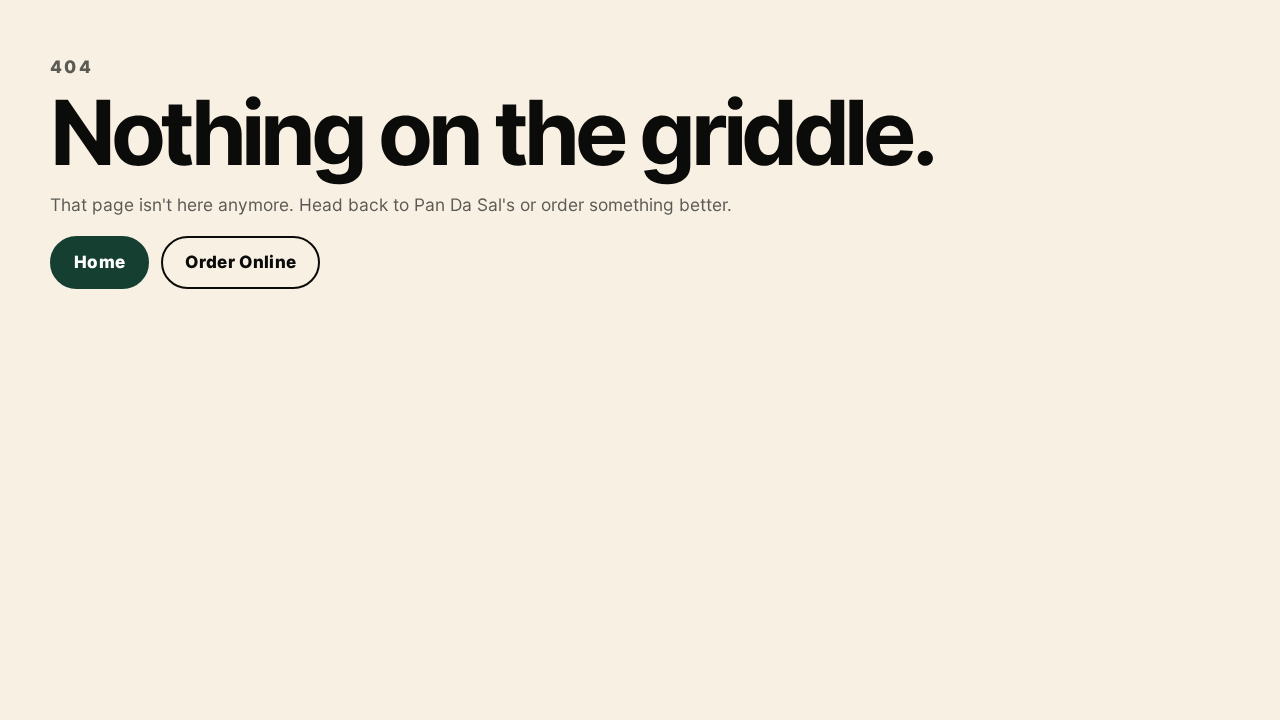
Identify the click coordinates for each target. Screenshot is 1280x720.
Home (99, 262)
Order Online (240, 262)
